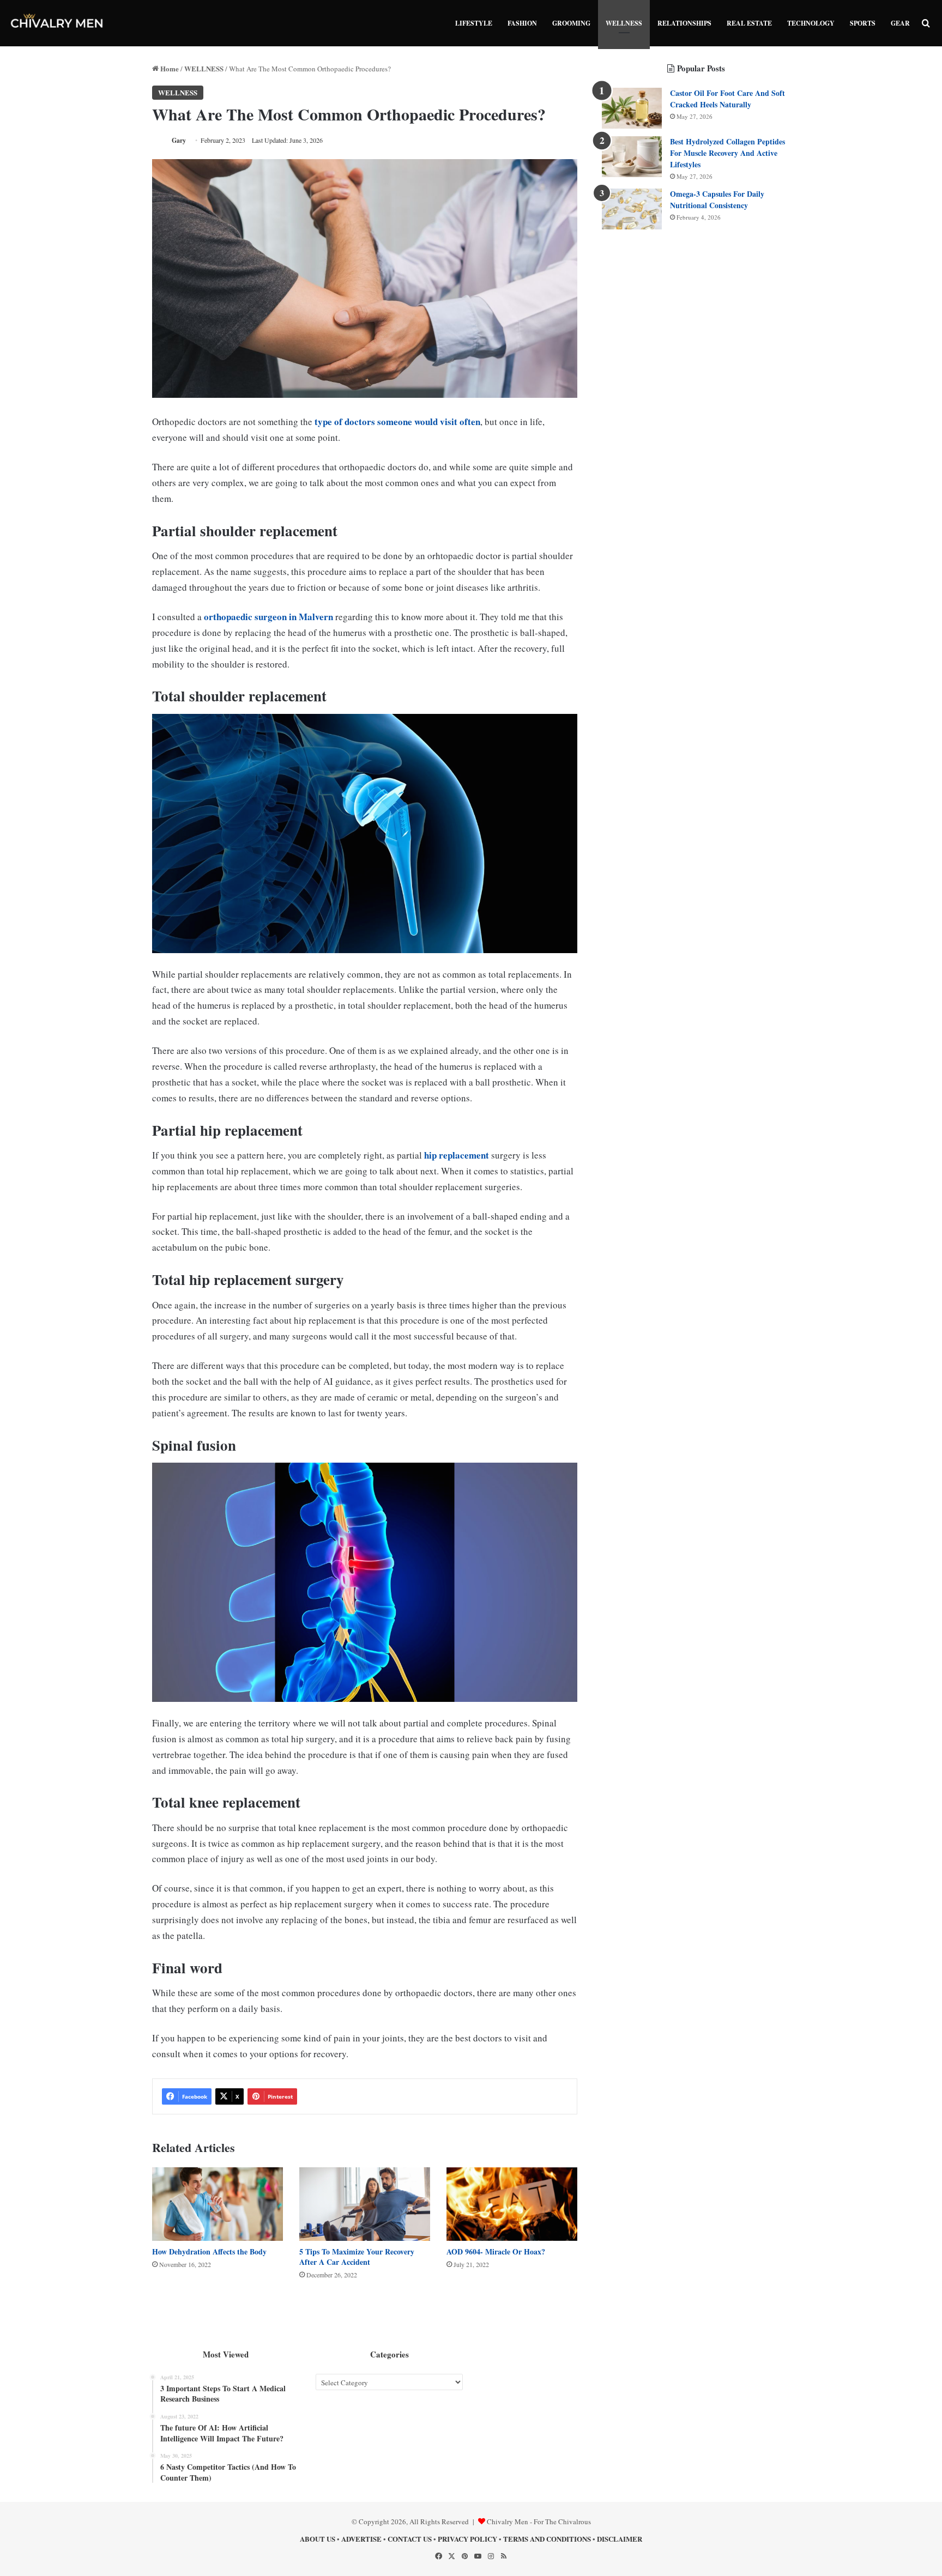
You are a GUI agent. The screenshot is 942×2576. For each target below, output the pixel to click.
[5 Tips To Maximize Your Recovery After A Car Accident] (365, 2204)
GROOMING (571, 23)
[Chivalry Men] (57, 23)
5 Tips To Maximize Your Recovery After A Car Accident (357, 2257)
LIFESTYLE (474, 23)
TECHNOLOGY (811, 23)
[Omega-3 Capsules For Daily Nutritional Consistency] (632, 209)
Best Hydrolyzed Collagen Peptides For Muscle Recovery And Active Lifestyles (727, 153)
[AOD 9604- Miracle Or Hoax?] (512, 2204)
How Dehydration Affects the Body (209, 2251)
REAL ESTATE (749, 23)
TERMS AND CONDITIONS (547, 2539)
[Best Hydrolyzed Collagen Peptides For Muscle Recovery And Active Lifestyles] (632, 157)
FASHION (522, 23)
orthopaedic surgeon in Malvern (268, 617)
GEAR (900, 23)
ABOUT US (318, 2539)
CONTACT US (410, 2539)
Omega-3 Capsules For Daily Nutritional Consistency (717, 199)
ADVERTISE (361, 2539)
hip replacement (457, 1155)
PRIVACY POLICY (467, 2539)
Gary (179, 140)
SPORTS (863, 23)
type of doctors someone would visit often (396, 422)
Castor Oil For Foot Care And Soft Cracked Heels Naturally (727, 99)
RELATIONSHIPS (684, 23)
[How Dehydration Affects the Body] (218, 2204)
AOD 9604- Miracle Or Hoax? (496, 2251)
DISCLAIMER (620, 2539)
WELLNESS (624, 23)
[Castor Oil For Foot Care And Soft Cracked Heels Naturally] (632, 108)
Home (169, 68)
